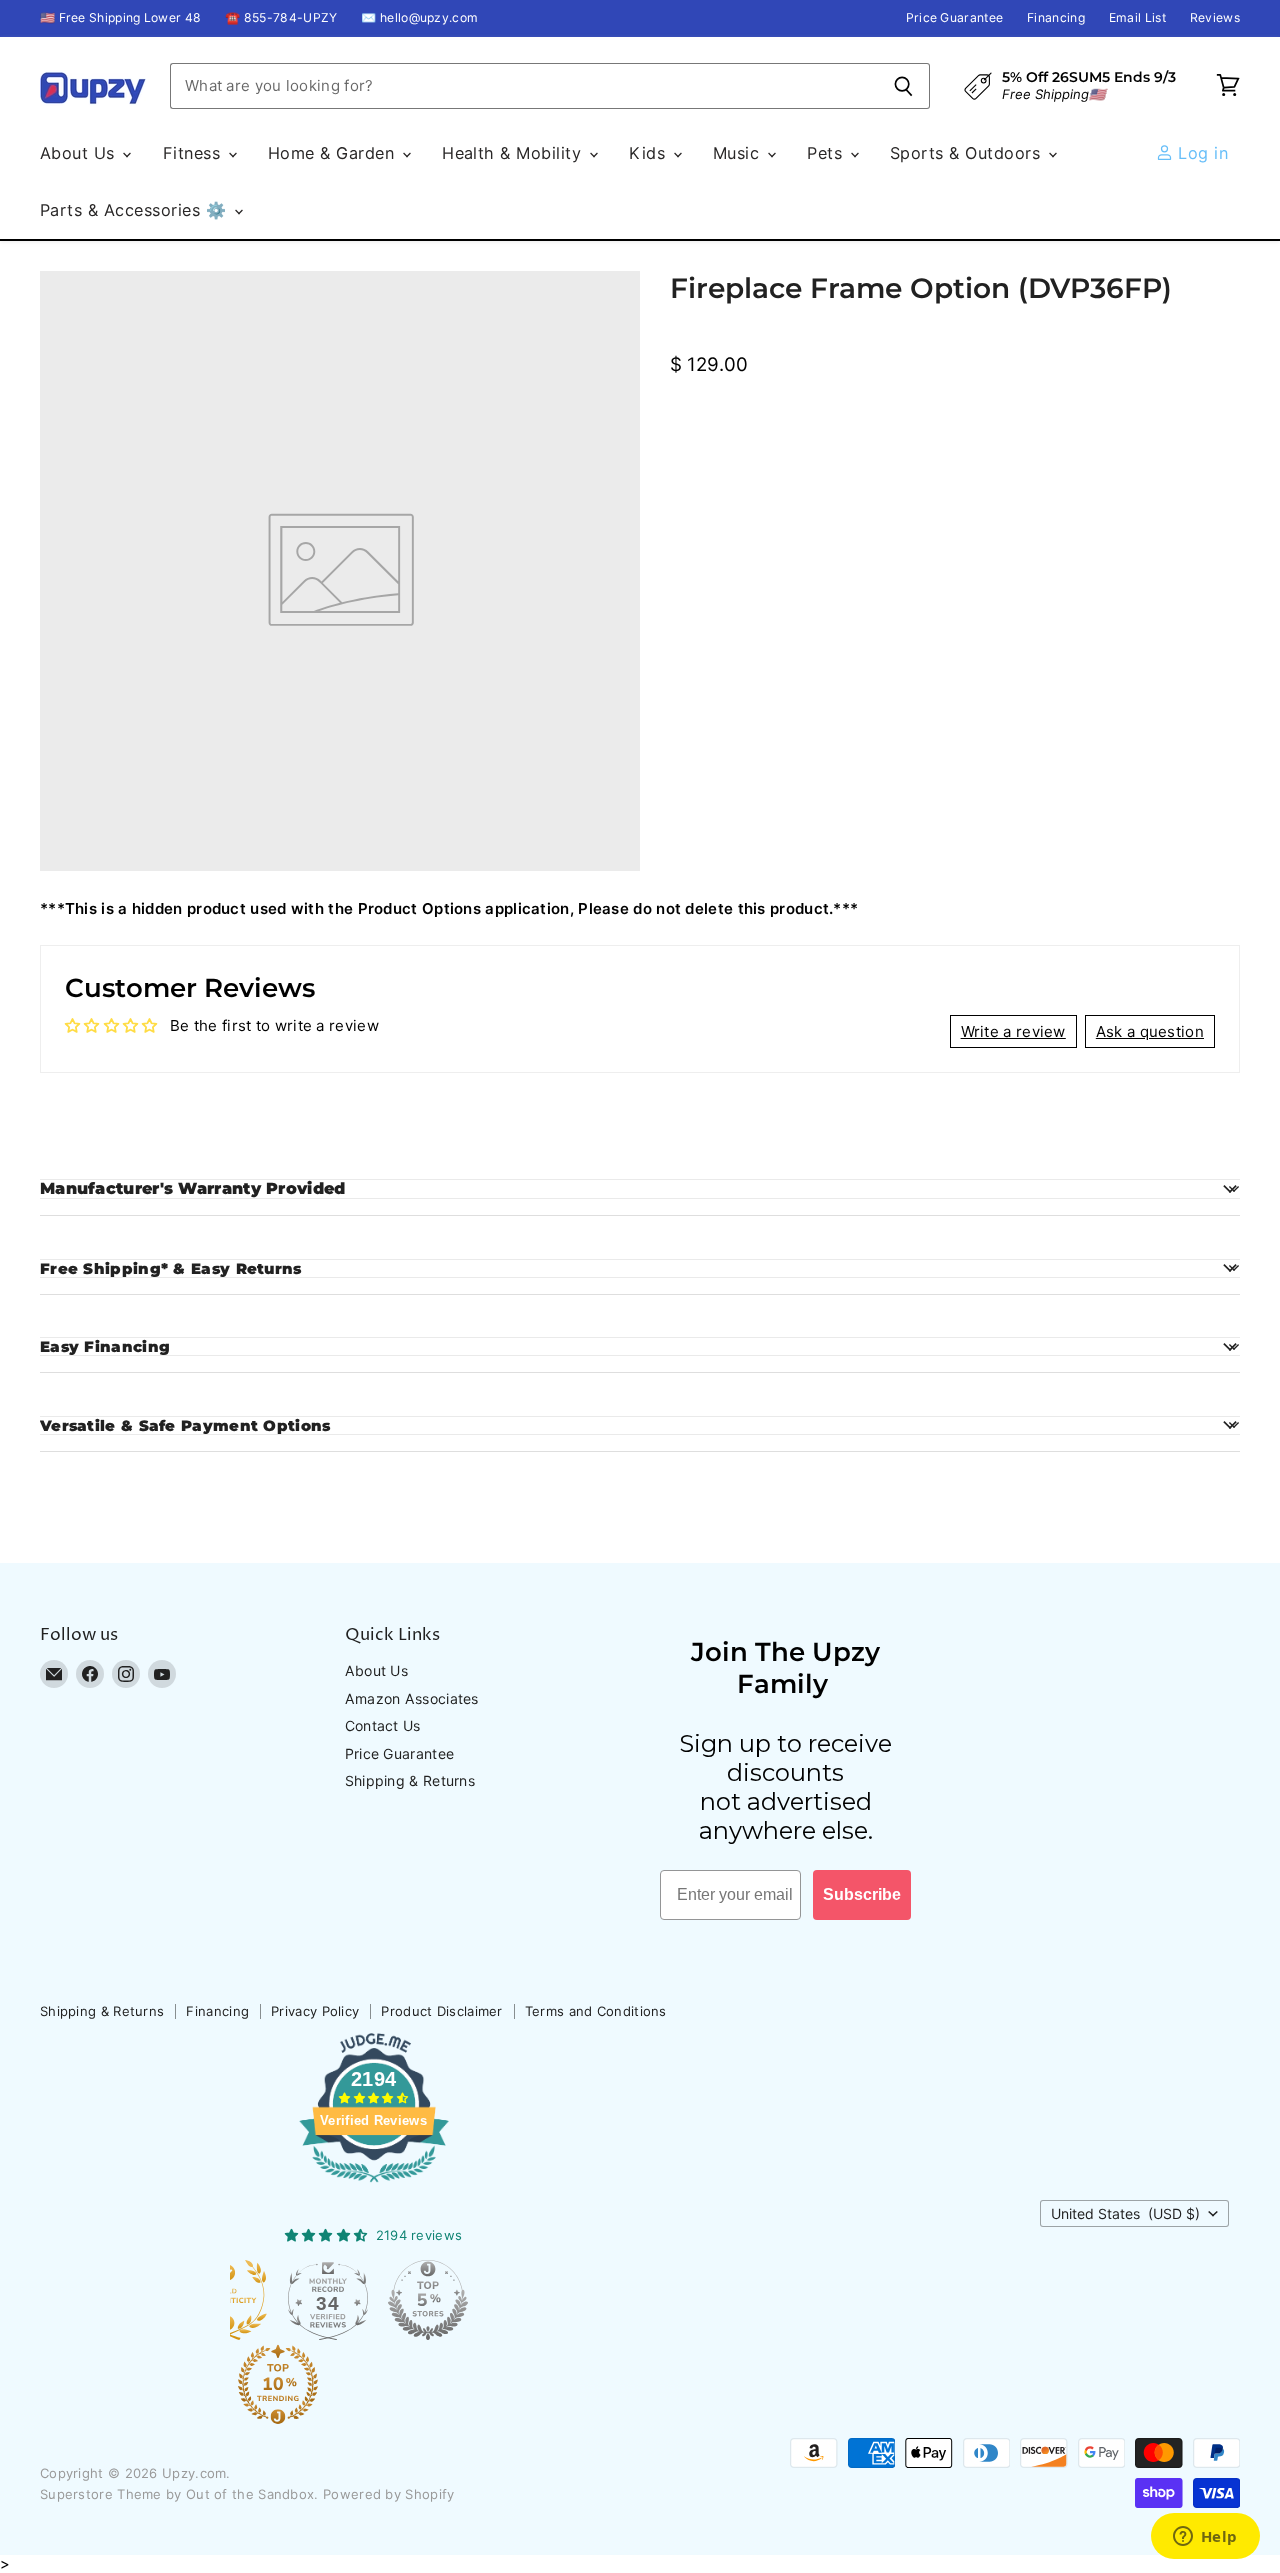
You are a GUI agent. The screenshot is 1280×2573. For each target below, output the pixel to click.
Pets (827, 153)
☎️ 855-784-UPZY (281, 18)
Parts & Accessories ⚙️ (136, 210)
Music (739, 153)
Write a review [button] (1013, 1031)
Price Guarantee (955, 18)
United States (1125, 2213)
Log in (1200, 153)
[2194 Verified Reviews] (374, 2186)
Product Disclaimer (441, 2011)
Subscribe (862, 1894)
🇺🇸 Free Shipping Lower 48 (120, 18)
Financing (1056, 18)
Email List (1137, 18)
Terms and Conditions (596, 2011)
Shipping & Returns (410, 1780)
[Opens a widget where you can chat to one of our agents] (1205, 2538)
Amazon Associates (412, 1698)
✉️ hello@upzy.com (419, 18)
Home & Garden (334, 153)
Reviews (1215, 18)
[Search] (903, 86)
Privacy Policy (315, 2011)
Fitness (194, 153)
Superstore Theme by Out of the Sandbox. (179, 2494)
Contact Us (383, 1725)
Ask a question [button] (1150, 1031)
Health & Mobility (514, 153)
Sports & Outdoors (968, 153)
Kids (649, 153)
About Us (80, 153)
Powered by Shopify (388, 2494)
